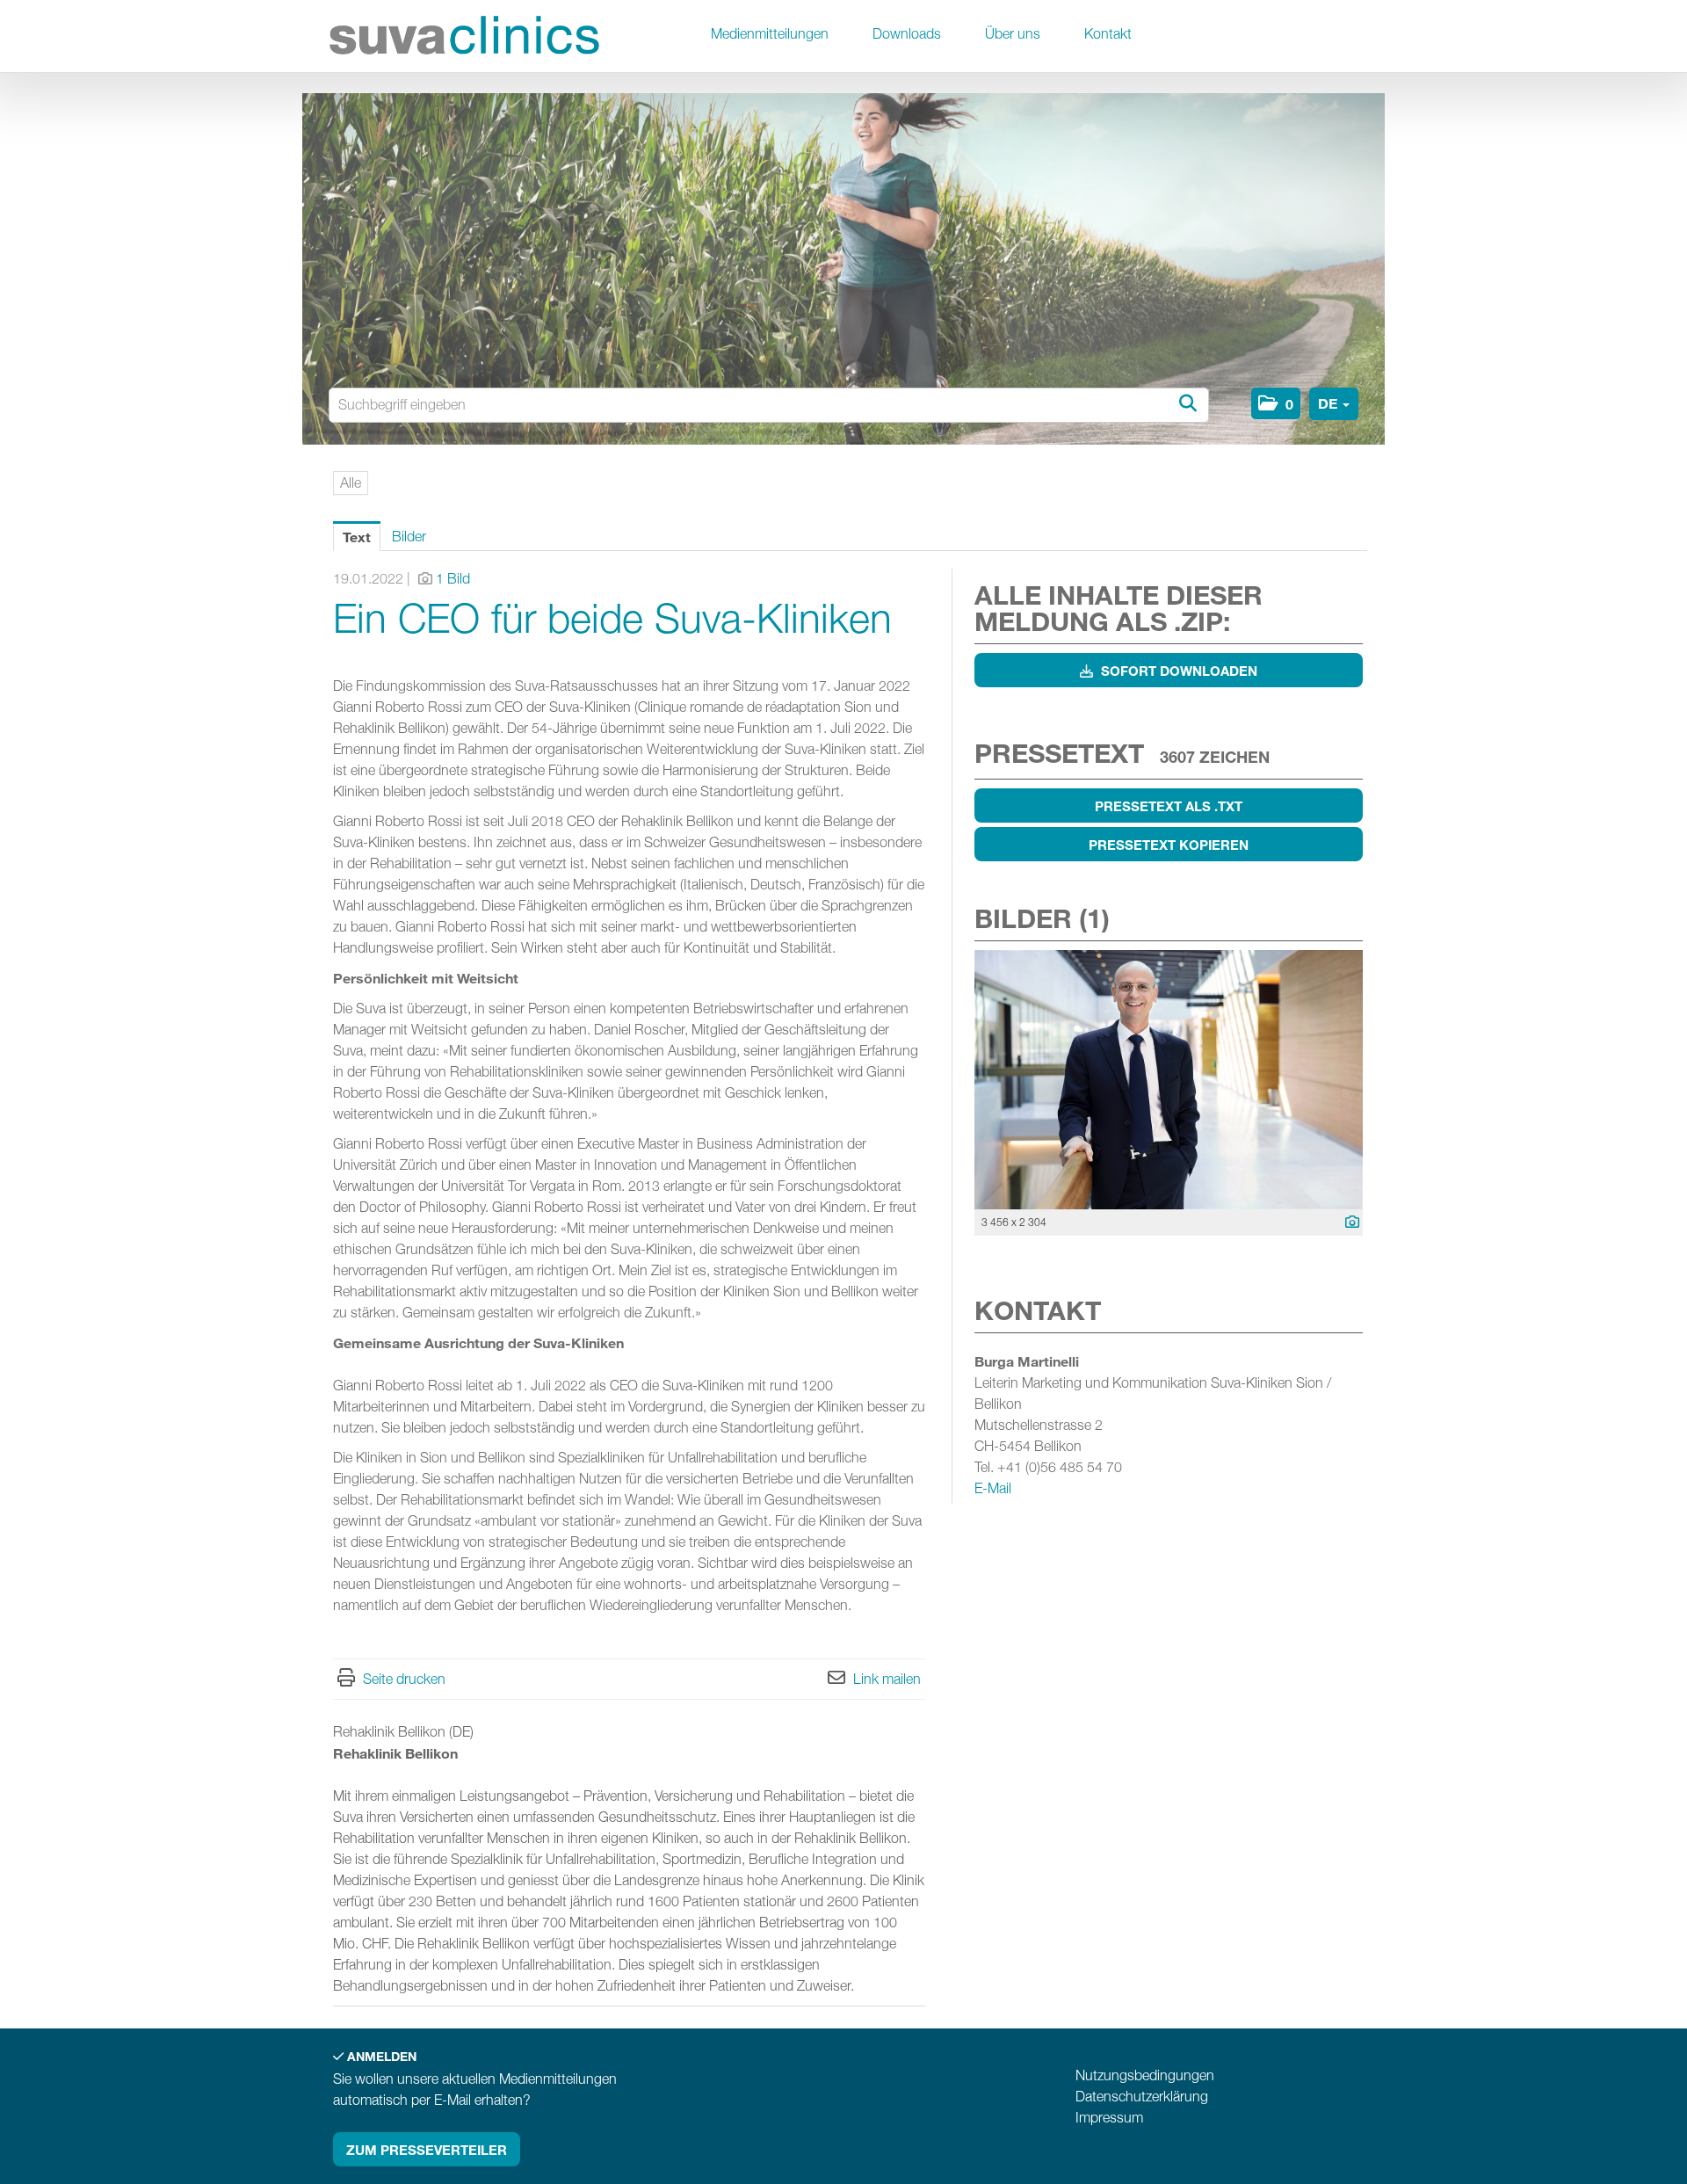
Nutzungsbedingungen (1145, 2075)
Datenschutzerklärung (1142, 2097)
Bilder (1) (1042, 918)
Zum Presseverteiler (427, 2150)
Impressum (1109, 2118)
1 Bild (453, 579)
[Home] (465, 38)
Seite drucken (404, 1679)
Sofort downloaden (1177, 671)
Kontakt (1108, 34)
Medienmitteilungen (770, 34)
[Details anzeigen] (1348, 1223)
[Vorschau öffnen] (1169, 1080)
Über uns (1013, 34)
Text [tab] (357, 537)
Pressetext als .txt (1169, 806)
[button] (1276, 403)
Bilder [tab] (409, 537)
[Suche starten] (1187, 404)
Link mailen (887, 1679)
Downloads (907, 34)
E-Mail (993, 1488)
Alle (351, 483)
